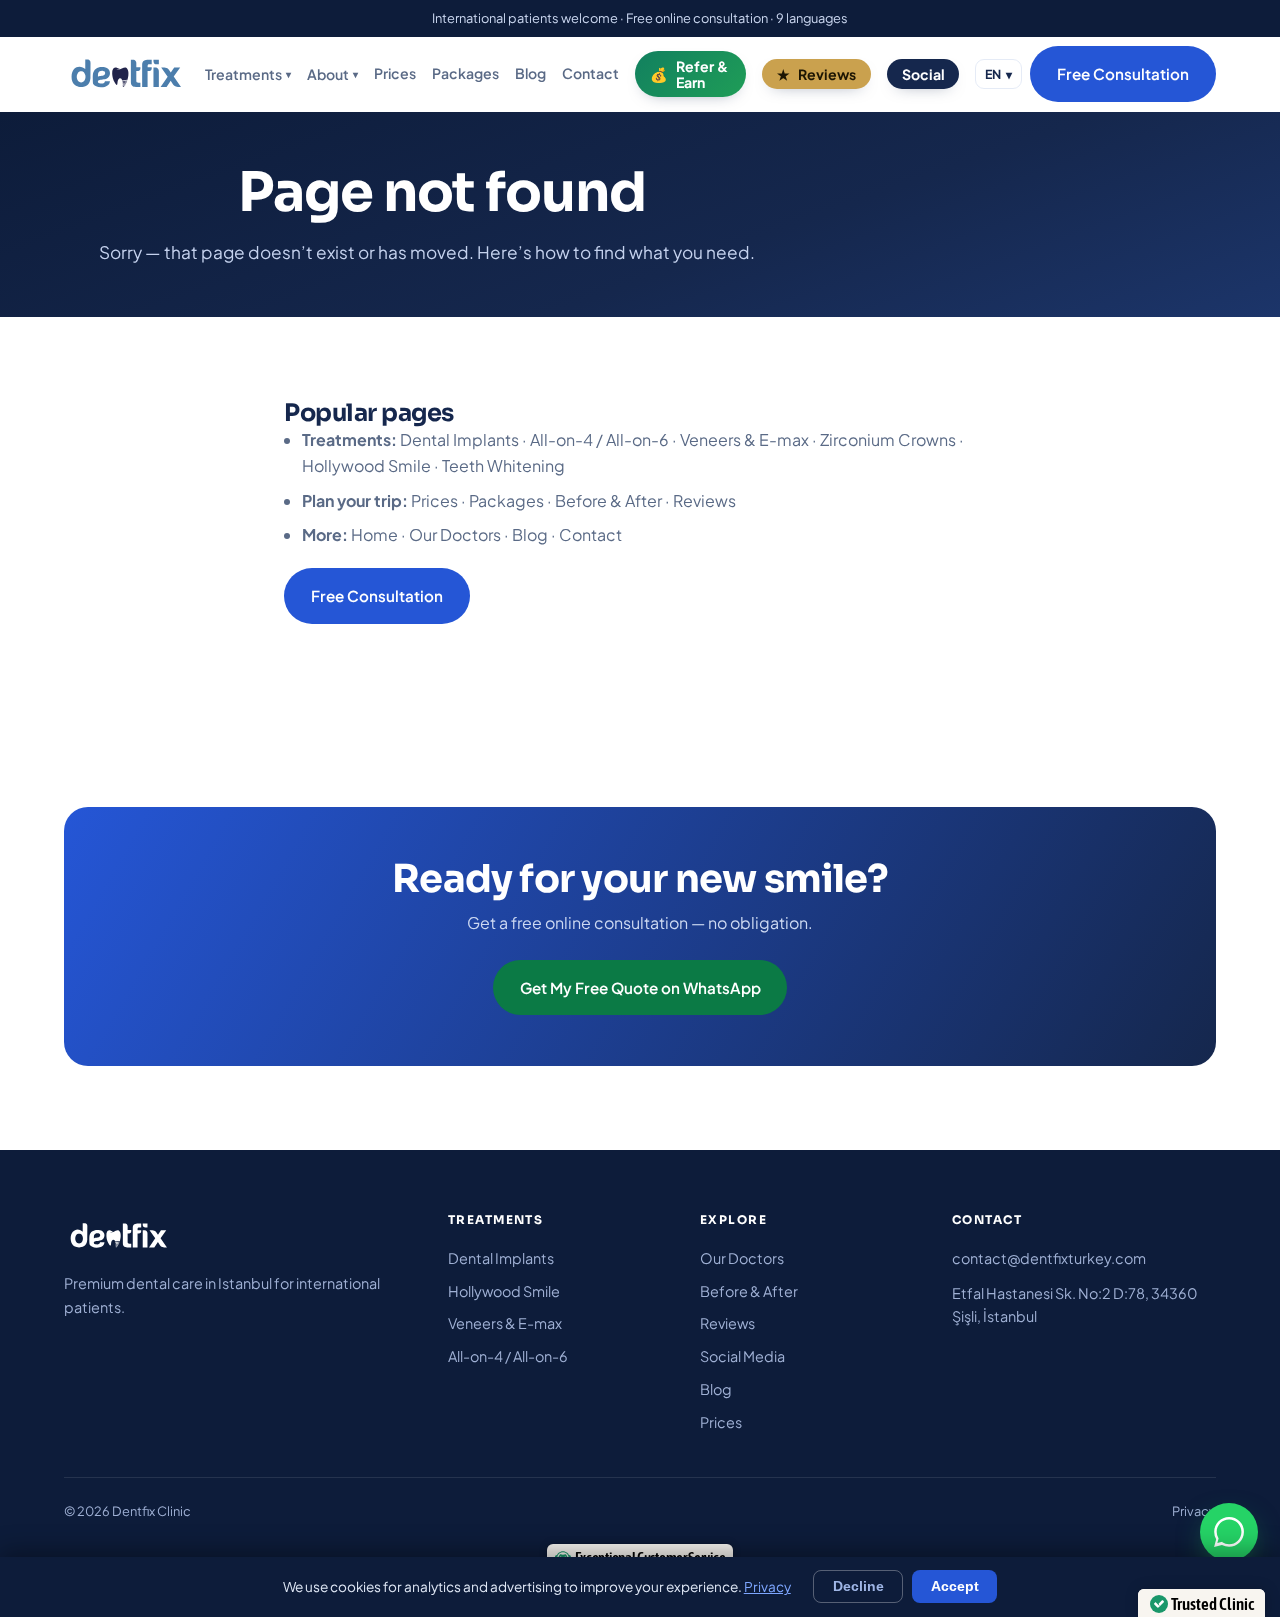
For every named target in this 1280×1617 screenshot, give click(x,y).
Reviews (827, 74)
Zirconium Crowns (888, 439)
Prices (395, 74)
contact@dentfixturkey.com (1049, 1258)
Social (923, 74)
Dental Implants (459, 439)
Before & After (608, 500)
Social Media (742, 1356)
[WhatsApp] (1229, 1532)
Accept (955, 1586)
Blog (530, 74)
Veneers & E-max (744, 439)
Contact (590, 74)
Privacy (1194, 1511)
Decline (858, 1586)
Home (374, 534)
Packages (465, 74)
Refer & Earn (702, 74)
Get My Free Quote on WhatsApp (640, 987)
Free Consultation (1123, 74)
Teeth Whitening (503, 465)
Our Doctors (455, 534)
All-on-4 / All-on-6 (599, 439)
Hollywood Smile (366, 465)
